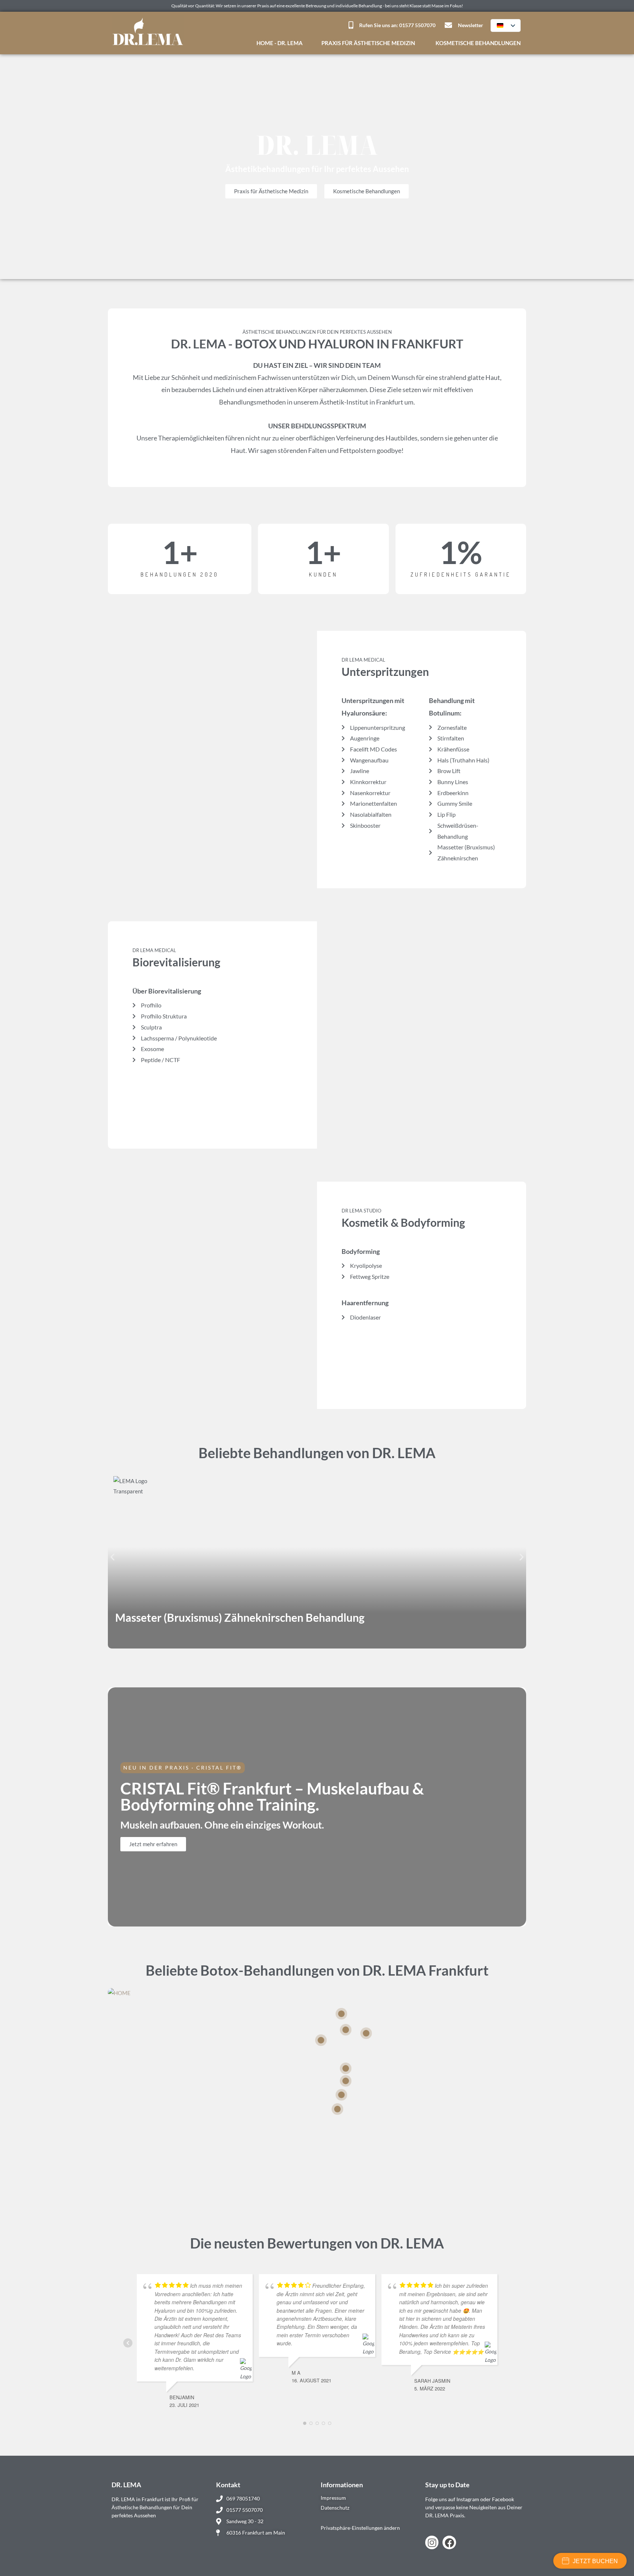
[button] (112, 1557)
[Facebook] (449, 2542)
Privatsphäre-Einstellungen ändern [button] (360, 2528)
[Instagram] (432, 2542)
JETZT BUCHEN (595, 2561)
